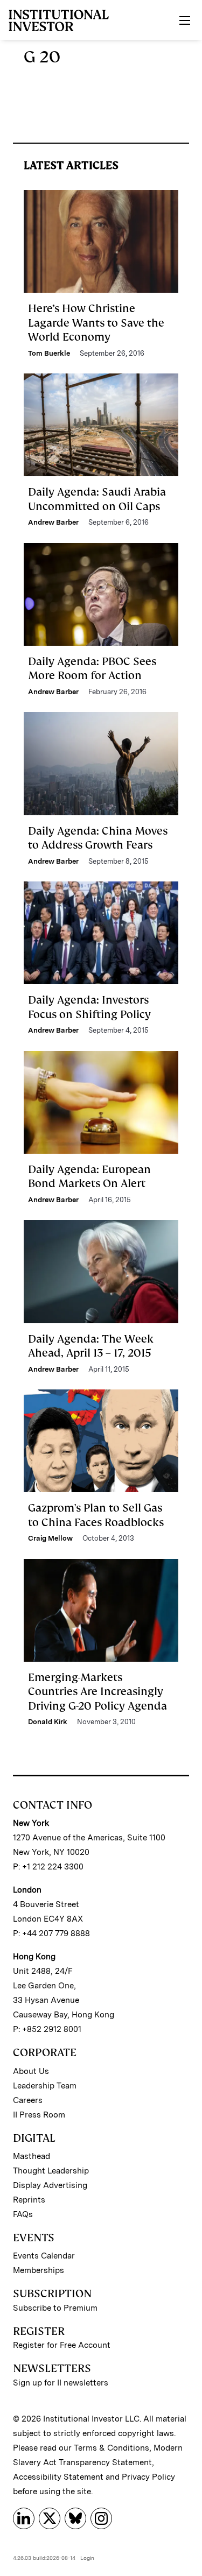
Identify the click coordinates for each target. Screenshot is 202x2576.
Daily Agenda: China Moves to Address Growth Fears (98, 838)
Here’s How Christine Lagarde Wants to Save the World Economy (96, 323)
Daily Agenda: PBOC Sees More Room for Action (92, 668)
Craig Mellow (50, 1538)
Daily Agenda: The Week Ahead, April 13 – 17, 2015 (91, 1346)
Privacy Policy (148, 2477)
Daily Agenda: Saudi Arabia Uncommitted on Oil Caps (97, 499)
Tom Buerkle (49, 353)
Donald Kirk (48, 1722)
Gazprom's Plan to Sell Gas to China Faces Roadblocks (96, 1515)
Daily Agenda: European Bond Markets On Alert (89, 1176)
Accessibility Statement (58, 2477)
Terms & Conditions (112, 2448)
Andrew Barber (53, 522)
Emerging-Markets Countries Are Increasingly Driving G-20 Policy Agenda (97, 1692)
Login (87, 2558)
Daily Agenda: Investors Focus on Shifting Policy (89, 1007)
